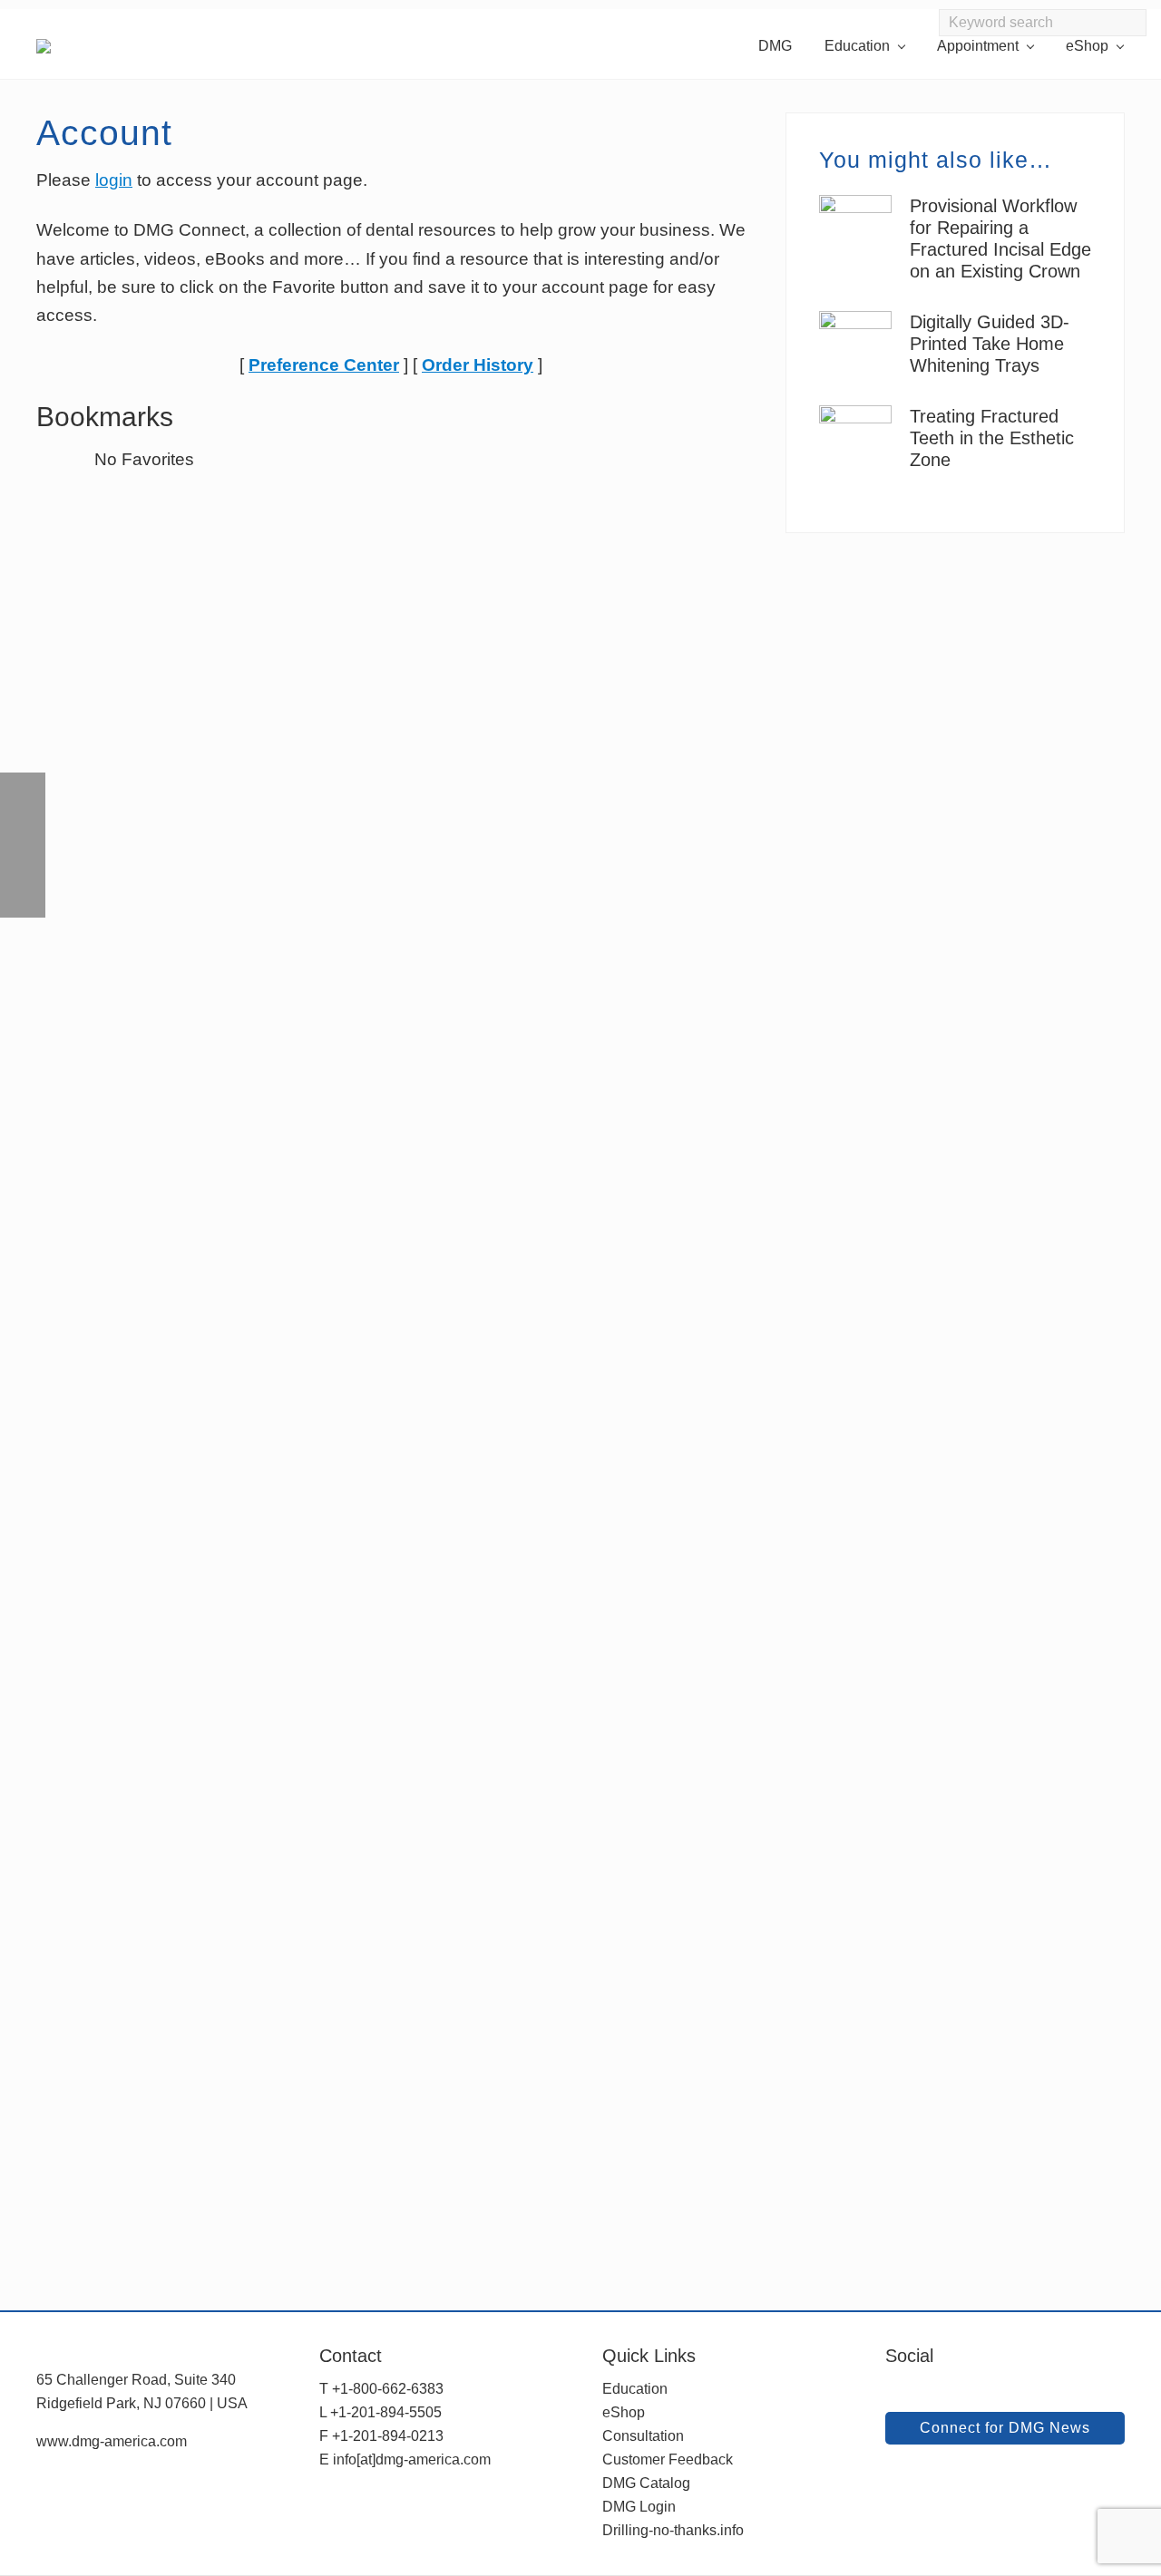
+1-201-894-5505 (386, 2412)
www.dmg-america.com (112, 2441)
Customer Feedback (668, 2459)
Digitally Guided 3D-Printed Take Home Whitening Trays (990, 344)
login (114, 180)
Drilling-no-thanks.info (673, 2530)
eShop (624, 2412)
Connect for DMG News (1005, 2428)
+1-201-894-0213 (388, 2436)
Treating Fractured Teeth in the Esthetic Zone (992, 438)
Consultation (643, 2436)
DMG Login (639, 2507)
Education (635, 2389)
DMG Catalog (646, 2483)
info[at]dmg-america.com (412, 2459)
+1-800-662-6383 (388, 2389)
